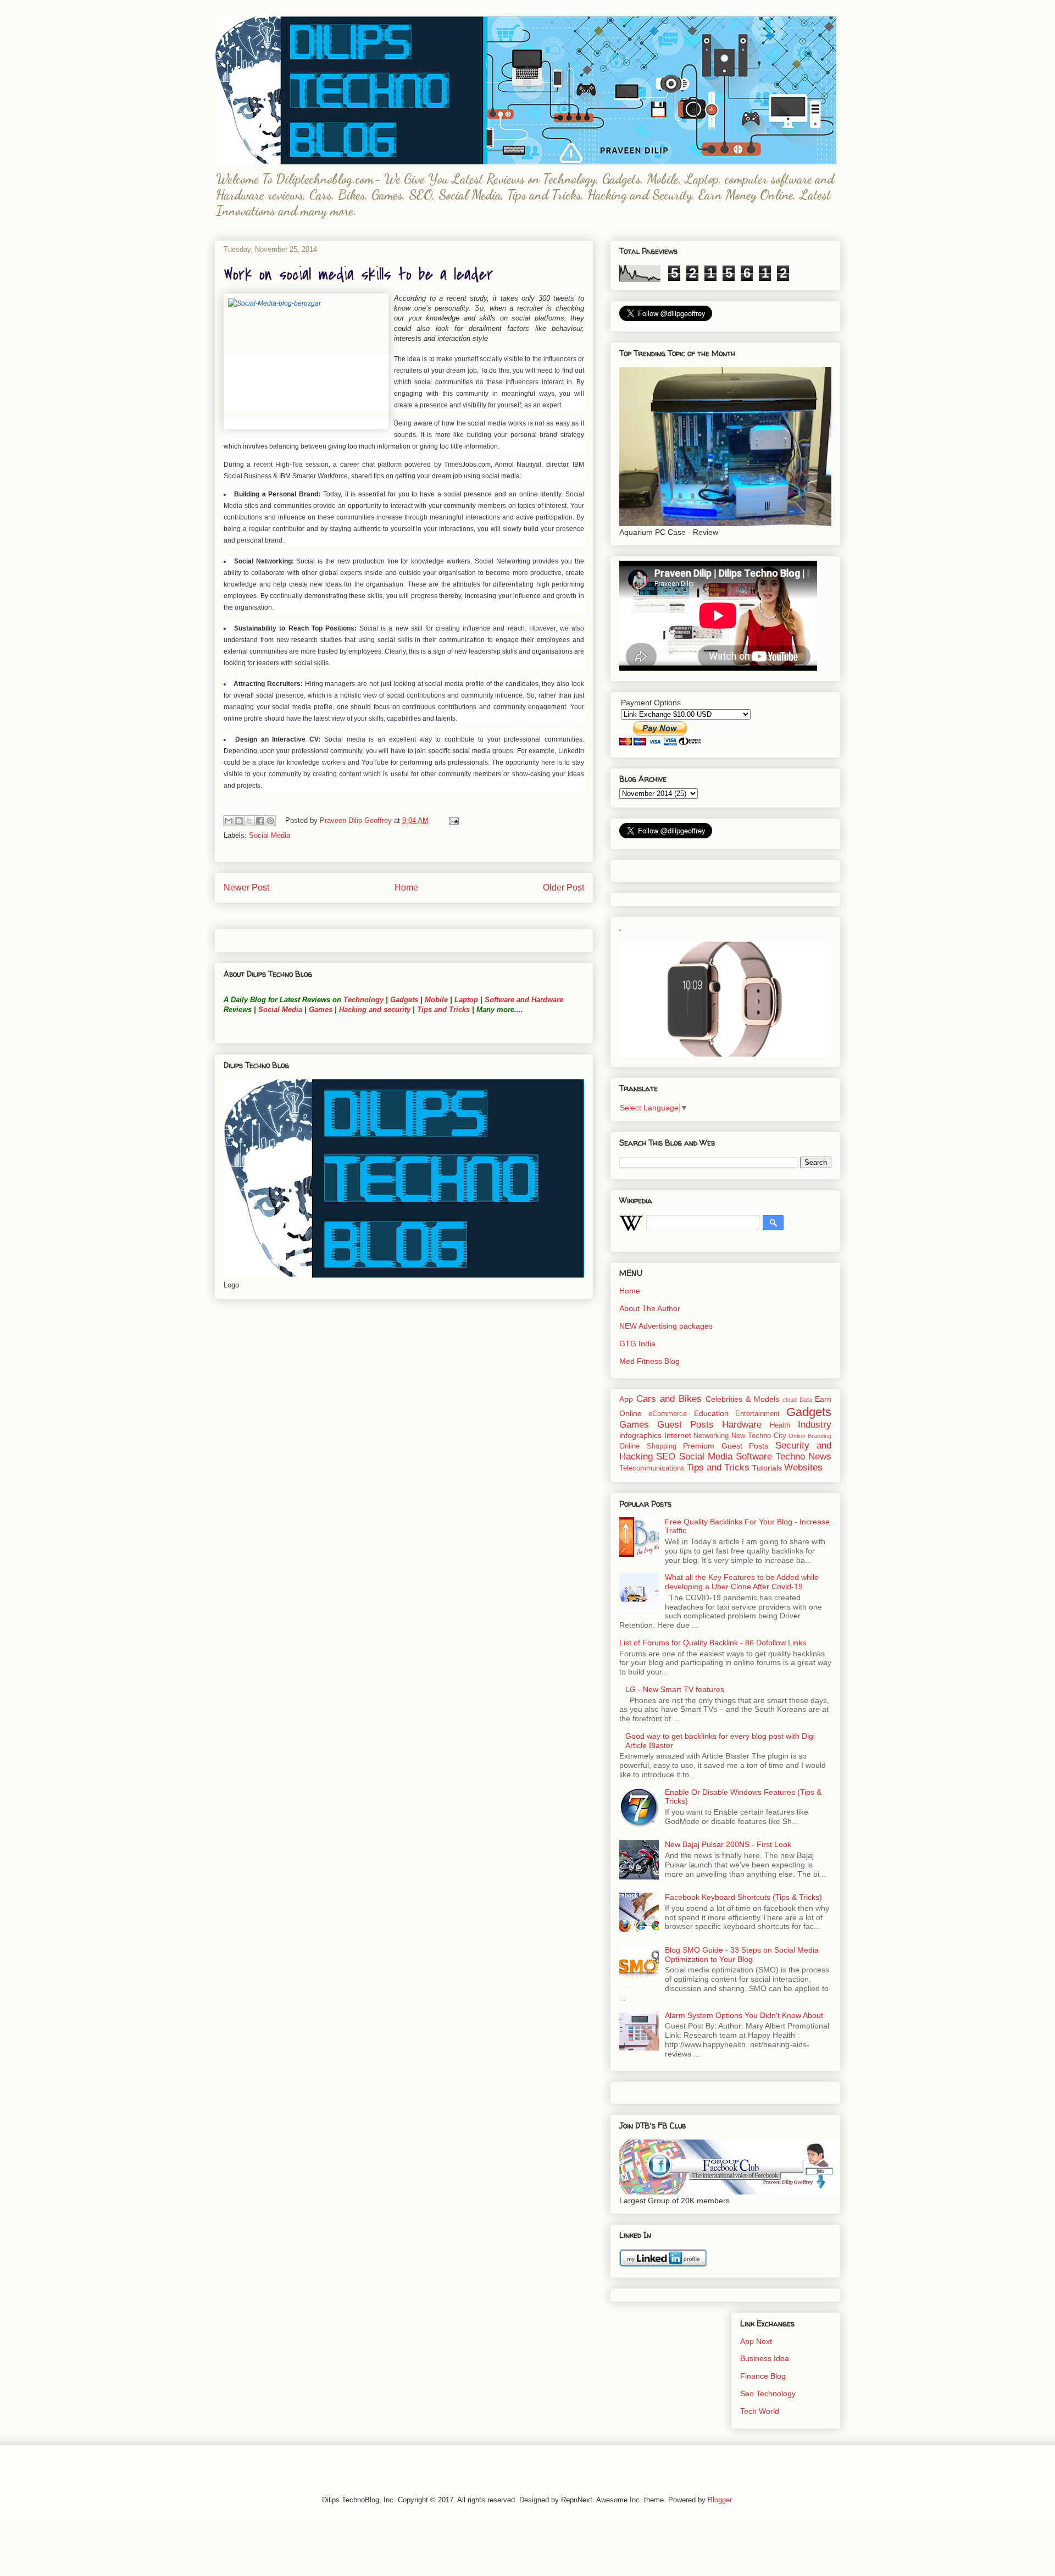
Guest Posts (685, 1425)
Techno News (804, 1456)
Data (806, 1400)
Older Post (563, 888)
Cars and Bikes (669, 1399)
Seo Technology (768, 2393)
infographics (640, 1435)
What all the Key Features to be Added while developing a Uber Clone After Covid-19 (742, 1582)
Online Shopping (648, 1446)
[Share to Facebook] (260, 821)
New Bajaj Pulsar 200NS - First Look (728, 1844)
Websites (803, 1467)
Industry (815, 1425)
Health (780, 1425)
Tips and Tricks (443, 1010)
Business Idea (765, 2358)
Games (320, 1010)
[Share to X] (249, 821)
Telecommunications (652, 1468)
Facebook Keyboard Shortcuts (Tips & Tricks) (743, 1897)
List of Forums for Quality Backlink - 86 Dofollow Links (713, 1643)
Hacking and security (375, 1010)
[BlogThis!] (239, 821)
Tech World (760, 2411)
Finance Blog (763, 2376)
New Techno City (759, 1436)
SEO (666, 1456)
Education (711, 1413)
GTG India (637, 1344)
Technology (363, 1000)
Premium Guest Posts (726, 1446)
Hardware (742, 1425)
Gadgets (404, 1000)
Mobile (436, 1000)
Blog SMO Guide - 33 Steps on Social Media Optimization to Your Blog (742, 1955)
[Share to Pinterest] (270, 821)
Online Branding (810, 1436)
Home (406, 888)
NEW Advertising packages (666, 1326)
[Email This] (229, 821)
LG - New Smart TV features (675, 1689)
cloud (790, 1400)
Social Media (270, 835)
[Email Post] (452, 820)
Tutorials (767, 1468)
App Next (756, 2341)
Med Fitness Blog (649, 1361)
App (626, 1399)
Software (754, 1456)
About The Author (650, 1308)
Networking (711, 1436)
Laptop (466, 1000)
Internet (678, 1435)
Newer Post (246, 888)
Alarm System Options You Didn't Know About (744, 2015)
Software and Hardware (524, 1000)
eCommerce (668, 1414)
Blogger (720, 2500)
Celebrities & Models (742, 1399)
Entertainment (757, 1414)
